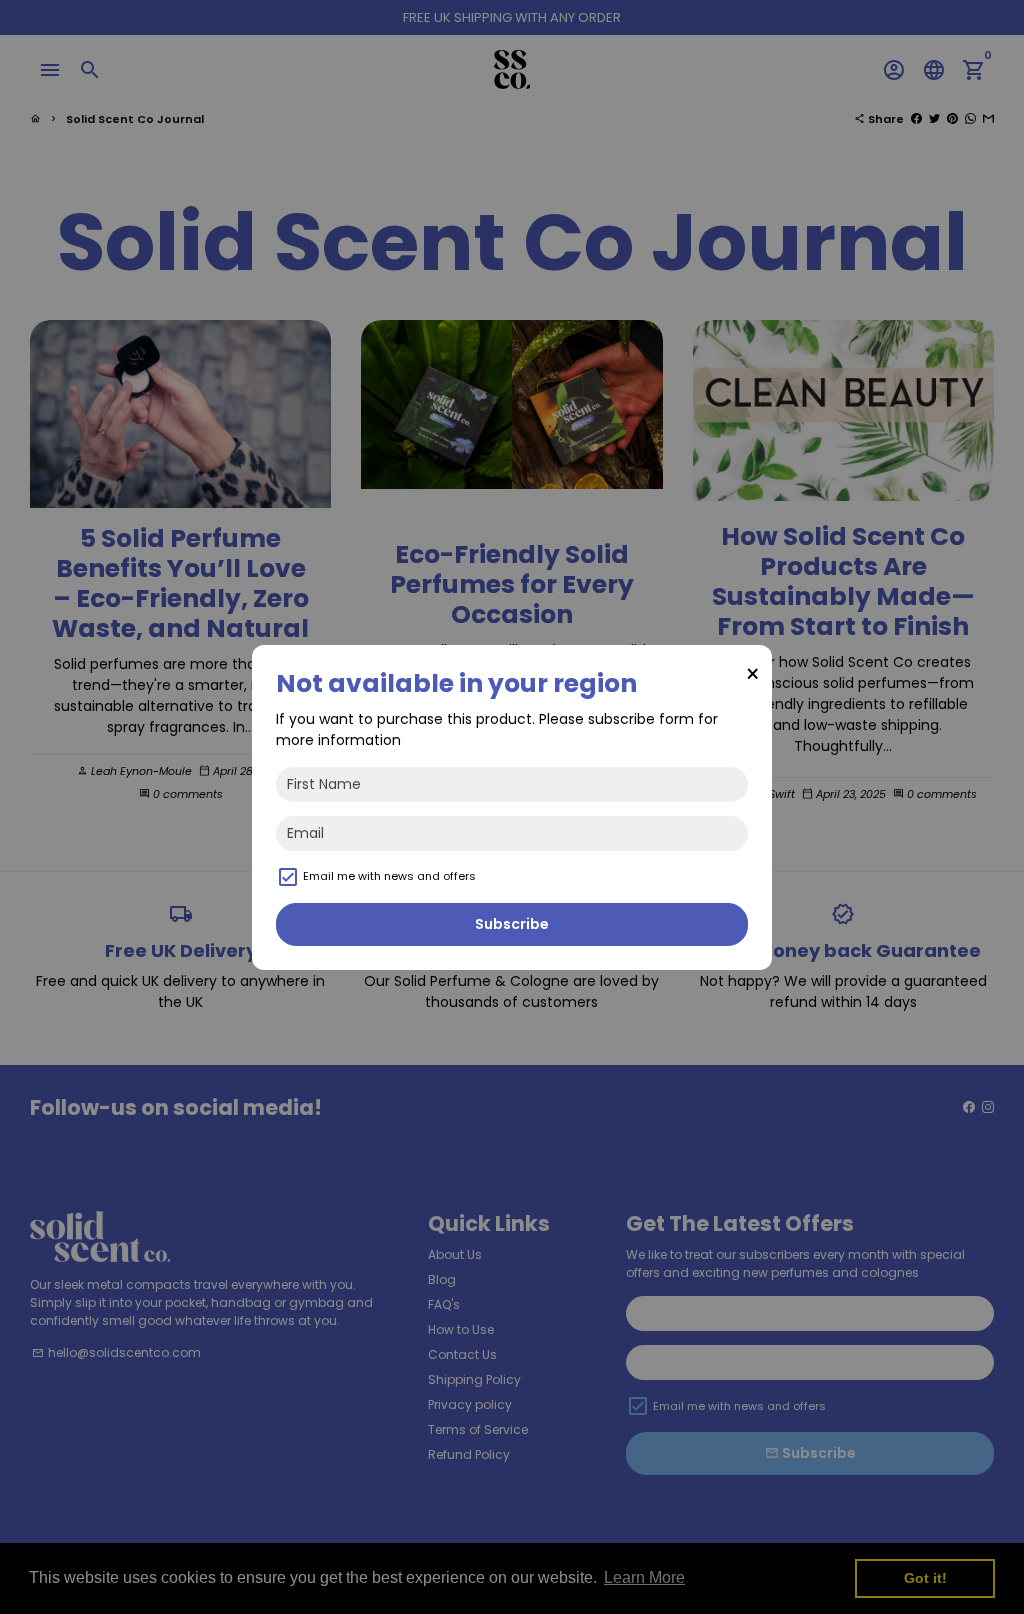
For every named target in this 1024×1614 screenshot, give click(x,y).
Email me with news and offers (389, 876)
